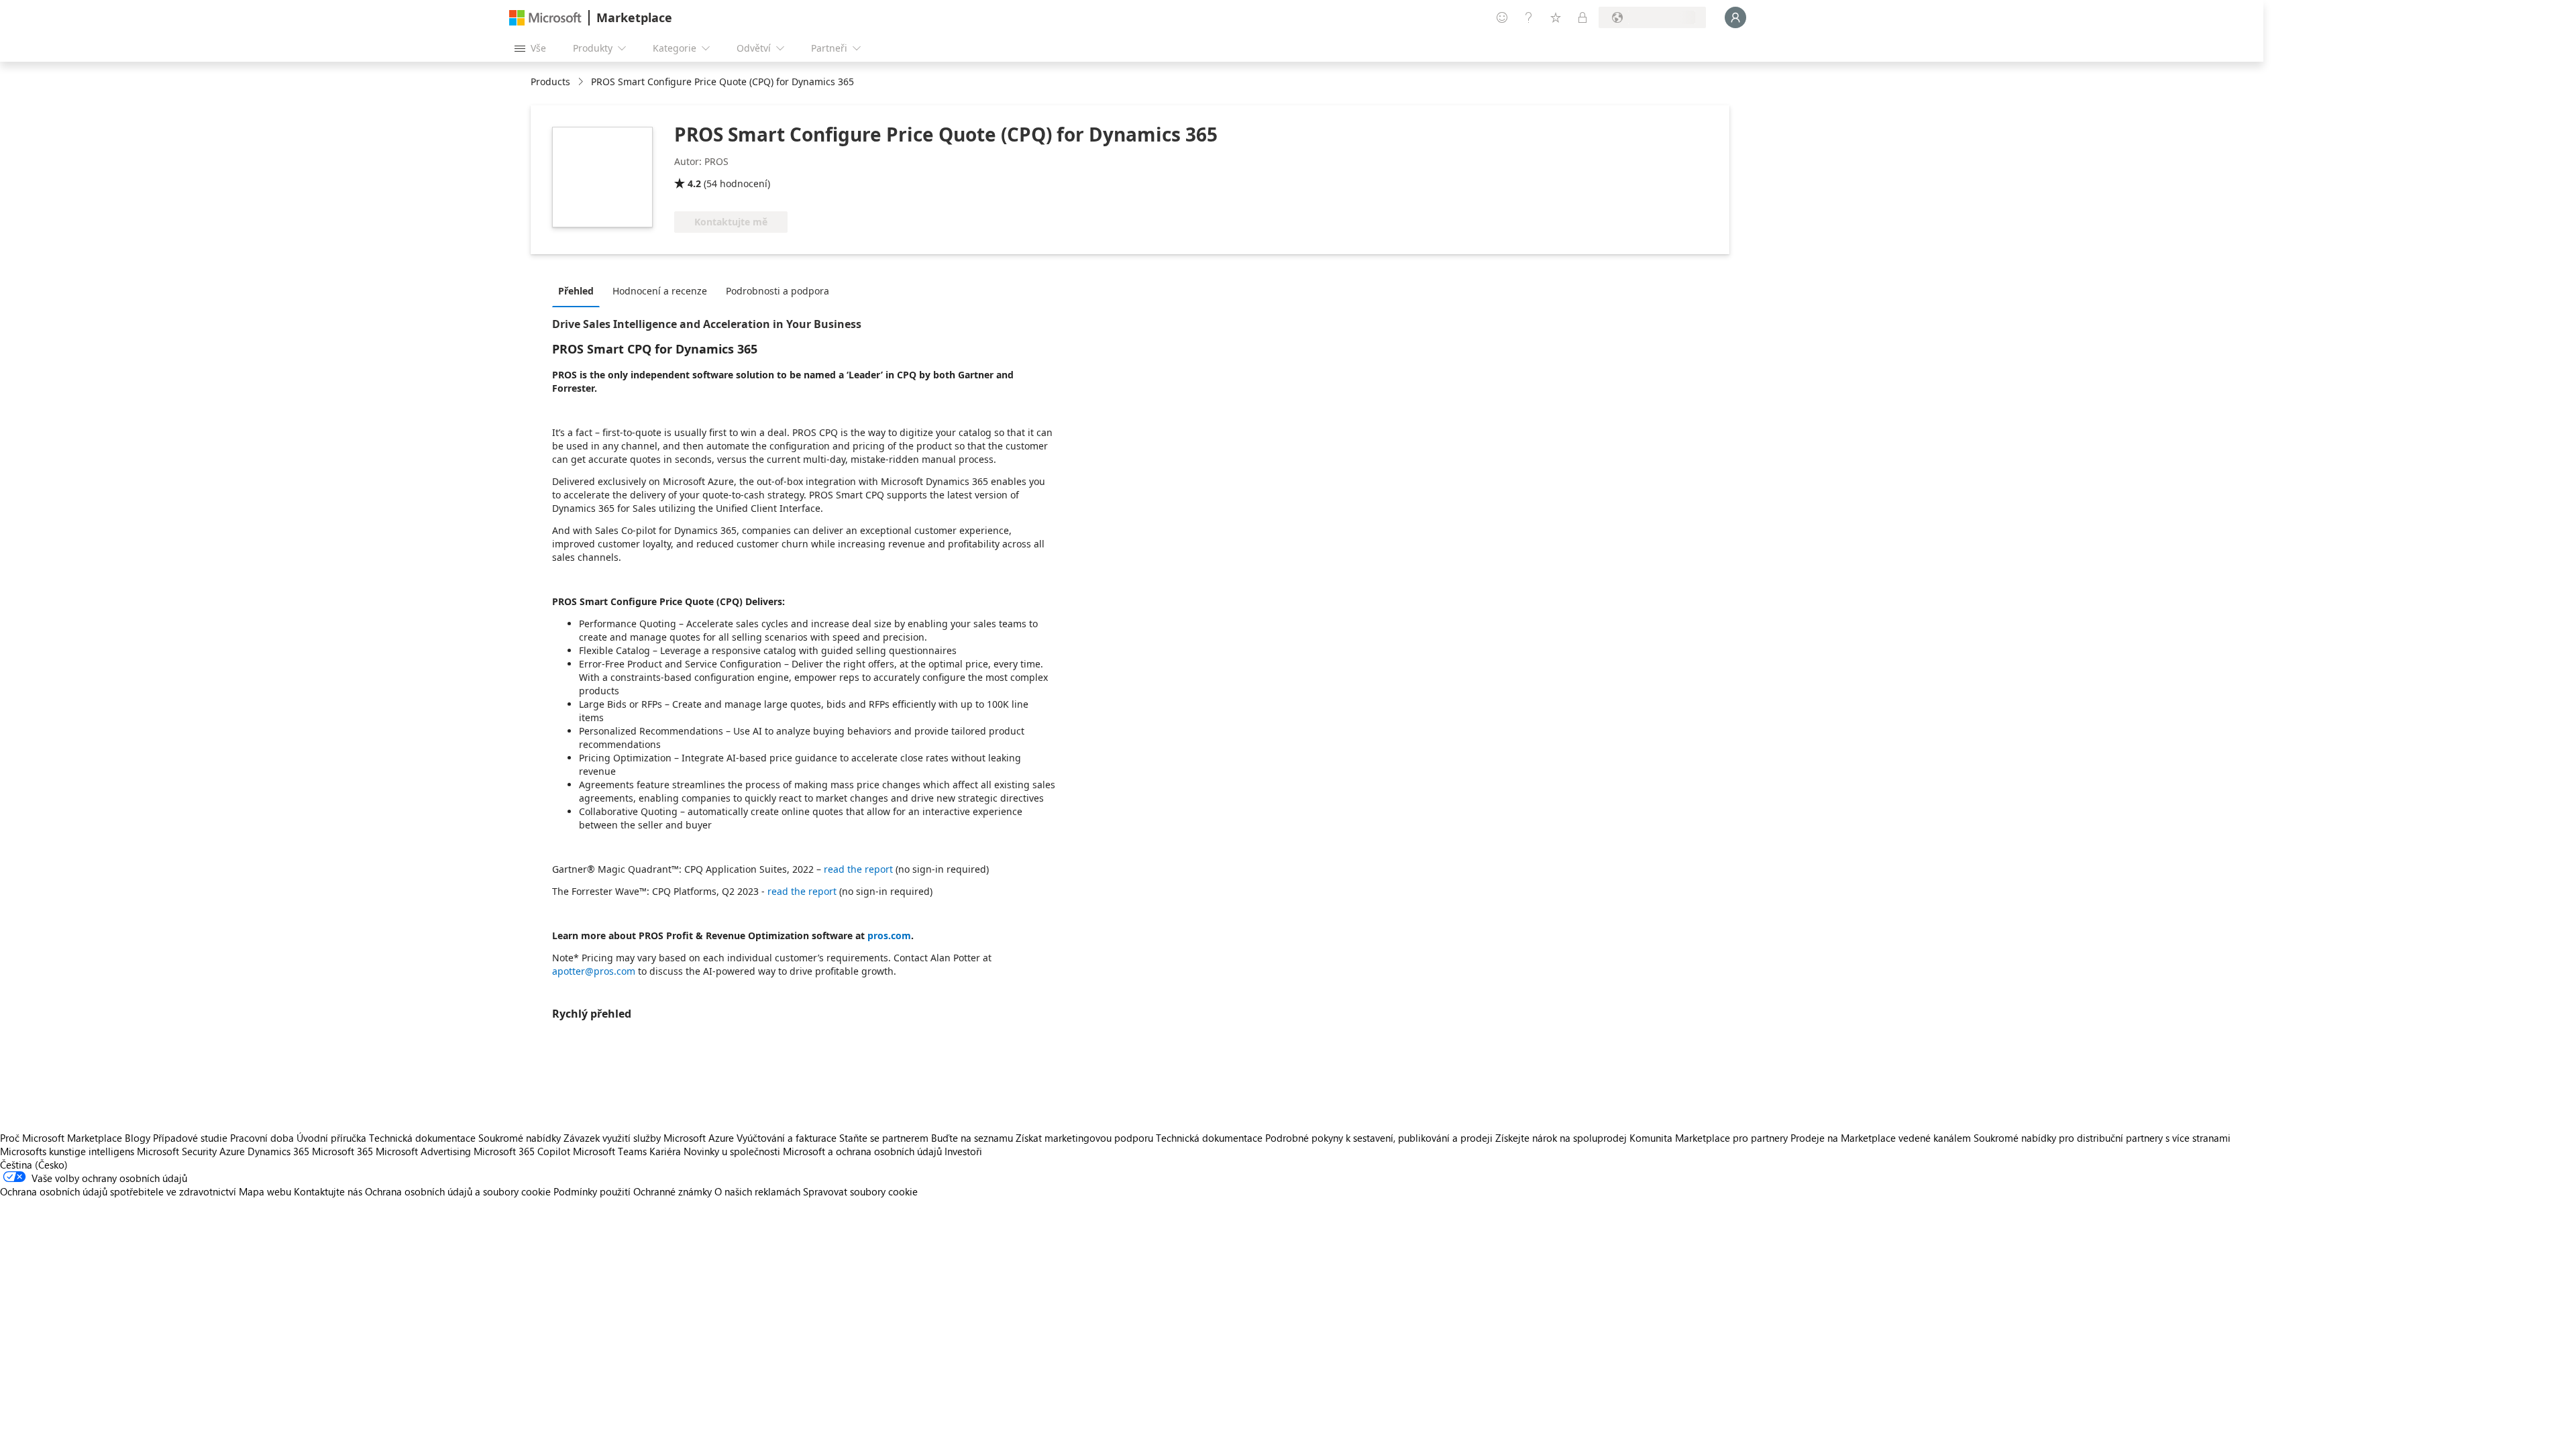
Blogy (138, 1138)
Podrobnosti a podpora (777, 291)
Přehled (576, 291)
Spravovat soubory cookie (860, 1191)
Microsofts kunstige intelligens (67, 1151)
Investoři (963, 1151)
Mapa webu (265, 1191)
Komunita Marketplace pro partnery (1709, 1138)
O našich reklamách (757, 1191)
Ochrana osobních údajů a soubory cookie (458, 1191)
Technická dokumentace (422, 1138)
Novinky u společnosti (732, 1151)
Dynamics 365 (278, 1151)
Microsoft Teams (610, 1151)
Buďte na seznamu (972, 1138)
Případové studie (190, 1138)
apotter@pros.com (594, 971)
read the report (858, 869)
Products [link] (550, 82)
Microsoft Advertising (423, 1151)
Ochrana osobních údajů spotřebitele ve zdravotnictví (118, 1191)
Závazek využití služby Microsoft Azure (650, 1138)
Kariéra (665, 1151)
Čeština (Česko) (34, 1165)
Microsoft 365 (342, 1151)
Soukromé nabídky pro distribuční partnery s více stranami (2102, 1138)
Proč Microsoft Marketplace (61, 1138)
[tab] (579, 290)
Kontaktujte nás (328, 1191)
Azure (232, 1151)
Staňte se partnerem (884, 1138)
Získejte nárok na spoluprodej (1561, 1138)
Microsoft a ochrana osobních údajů (862, 1151)
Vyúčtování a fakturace (787, 1138)
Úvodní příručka (331, 1138)
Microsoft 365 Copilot (522, 1151)
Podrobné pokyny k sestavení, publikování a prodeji (1379, 1138)
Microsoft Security (177, 1151)
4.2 (694, 183)
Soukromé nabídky (520, 1138)
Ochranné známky (673, 1191)
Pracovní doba (262, 1138)
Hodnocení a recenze (660, 291)
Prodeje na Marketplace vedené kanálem (1881, 1138)
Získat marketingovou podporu (1084, 1138)
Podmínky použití (592, 1191)
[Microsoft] (545, 18)
